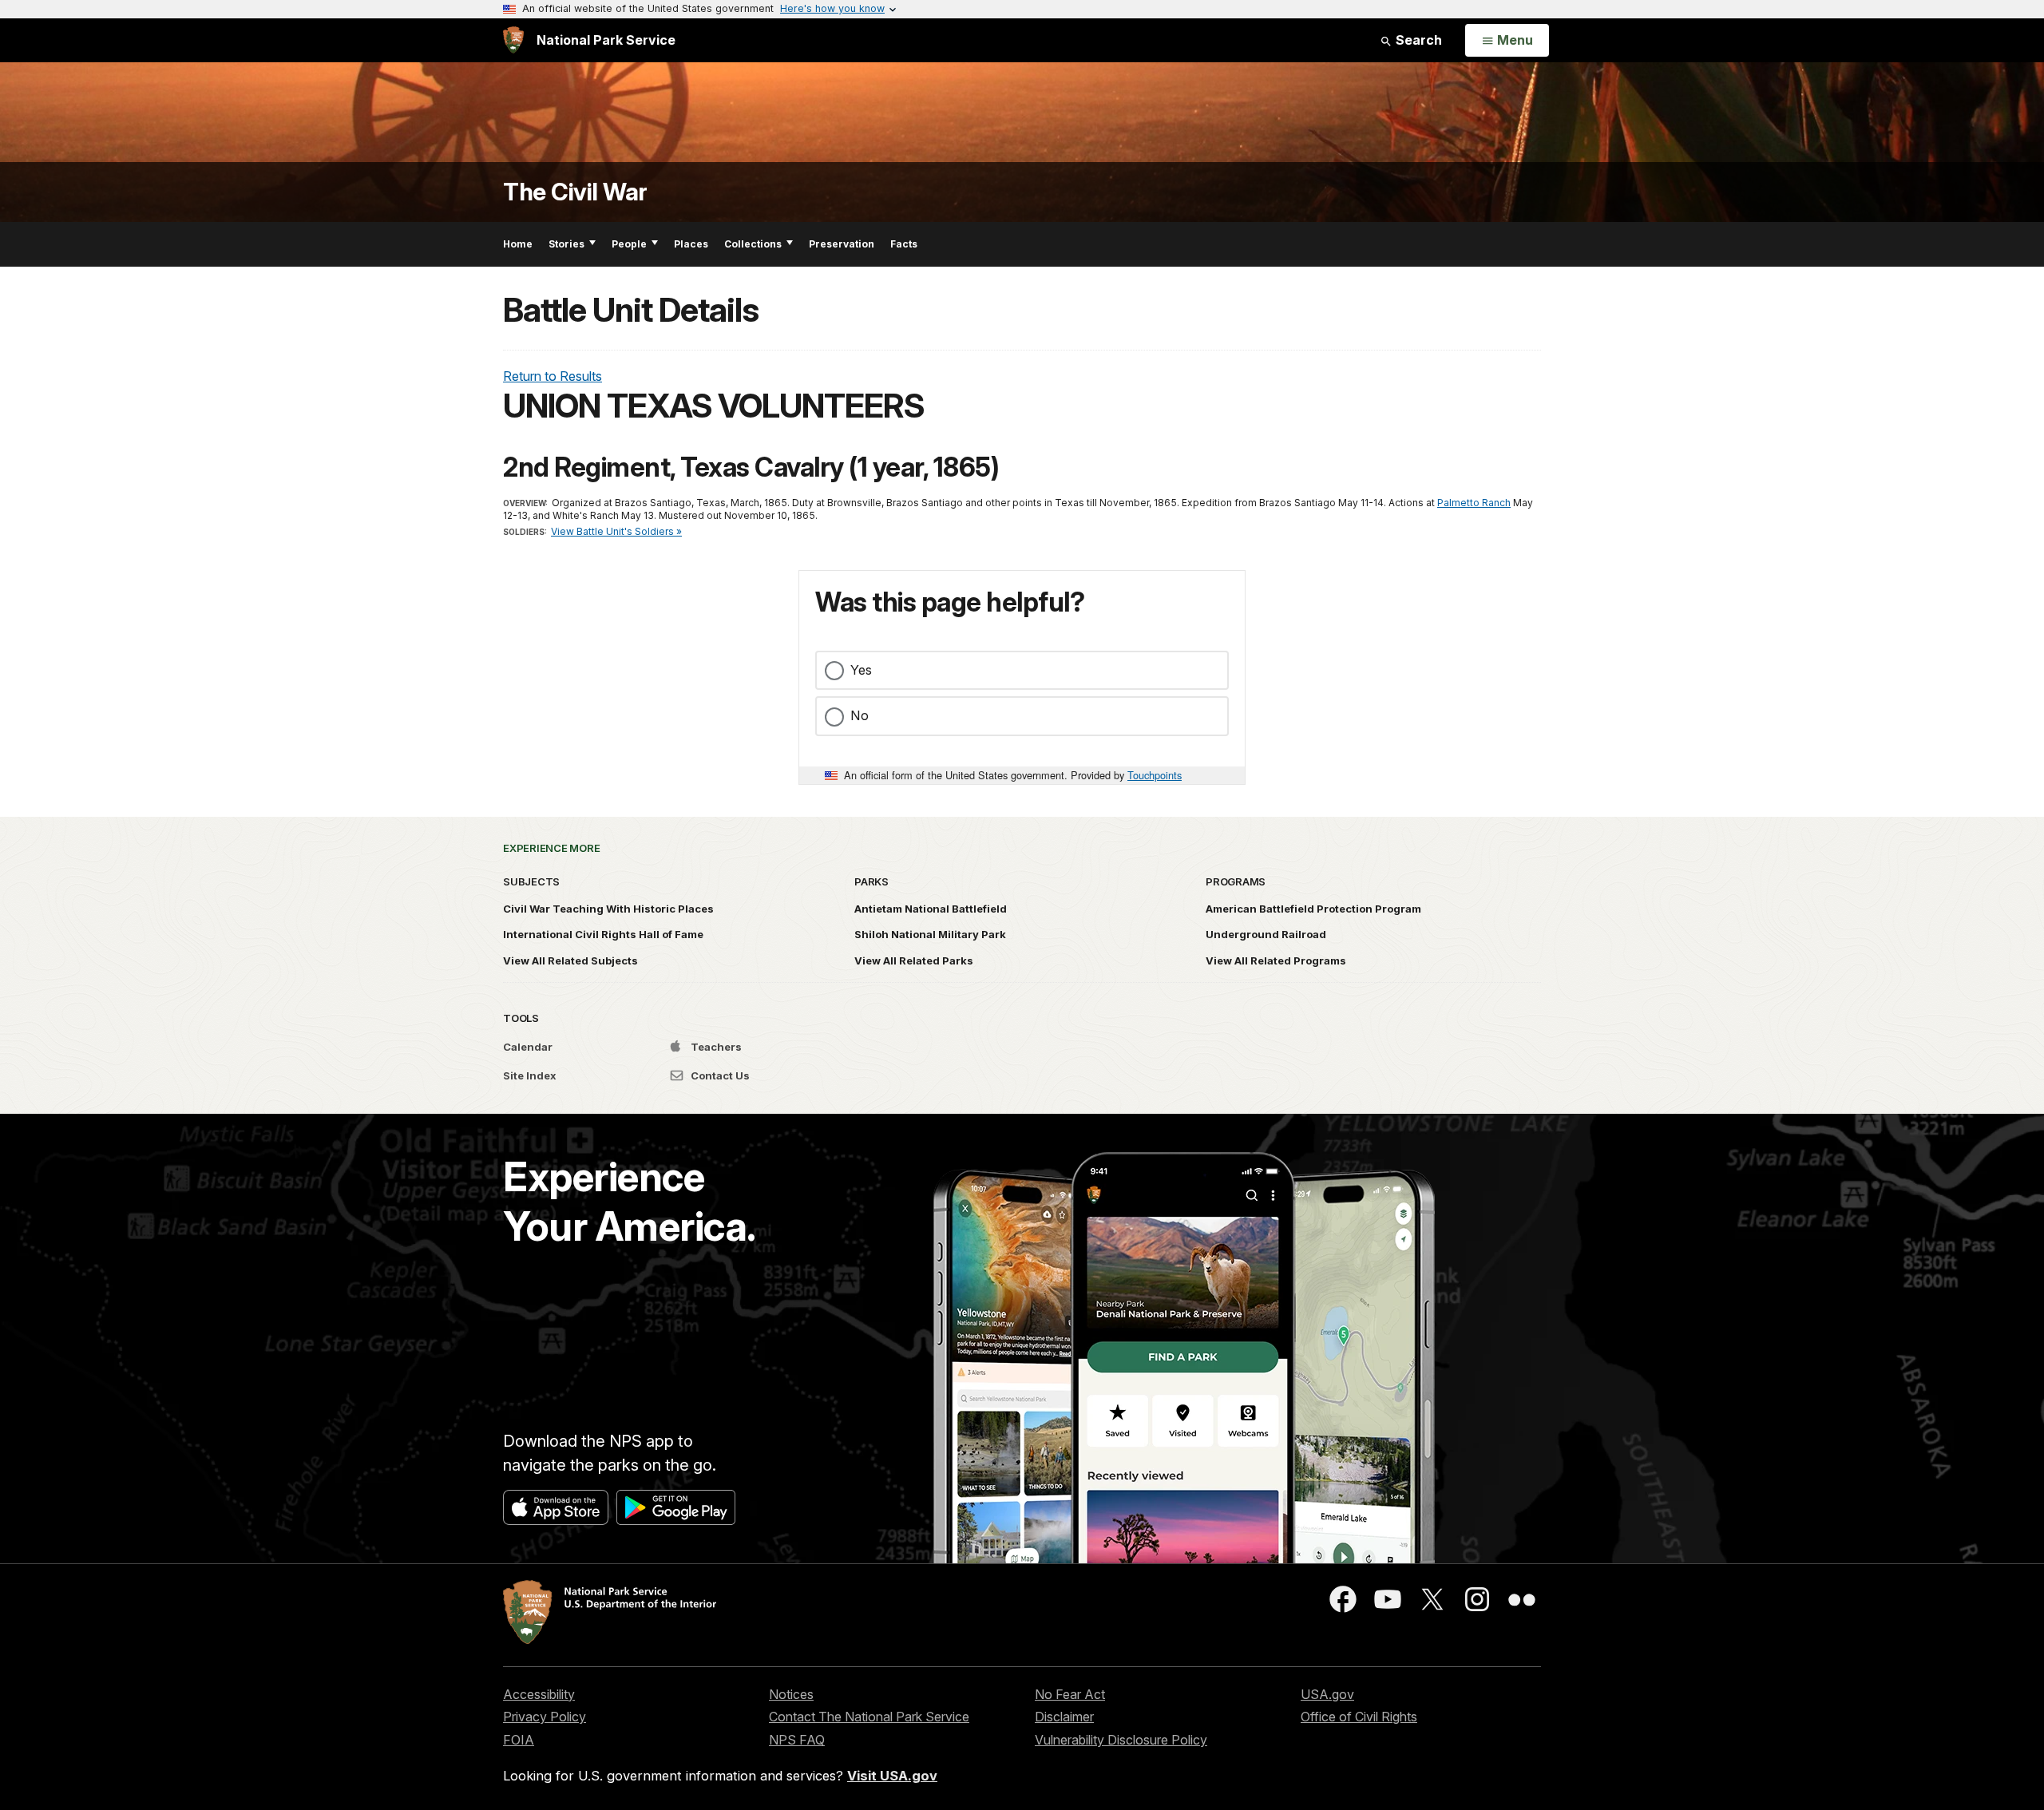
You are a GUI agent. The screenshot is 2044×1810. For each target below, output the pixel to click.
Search (1417, 40)
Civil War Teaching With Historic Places (608, 909)
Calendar (528, 1047)
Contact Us (719, 1075)
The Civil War (575, 192)
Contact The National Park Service (869, 1717)
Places (691, 244)
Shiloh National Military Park (930, 934)
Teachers (715, 1047)
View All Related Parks (914, 960)
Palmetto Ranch (1474, 503)
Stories (566, 244)
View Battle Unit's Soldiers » (616, 531)
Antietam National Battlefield (931, 909)
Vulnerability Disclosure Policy (1121, 1740)
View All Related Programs (1276, 960)
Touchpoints (1155, 775)
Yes (861, 670)
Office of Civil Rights (1359, 1717)
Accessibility (539, 1694)
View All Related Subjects (570, 960)
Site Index (530, 1075)
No (860, 715)
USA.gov (1327, 1694)
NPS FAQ (797, 1740)
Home (518, 244)
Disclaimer (1064, 1717)
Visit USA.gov (892, 1776)
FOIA (519, 1740)
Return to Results (553, 376)
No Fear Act (1070, 1694)
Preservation (842, 244)
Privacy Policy (545, 1717)
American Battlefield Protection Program (1313, 909)
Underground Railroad (1266, 934)
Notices (791, 1694)
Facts (904, 244)
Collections (753, 244)
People (629, 244)
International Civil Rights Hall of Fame (603, 934)
